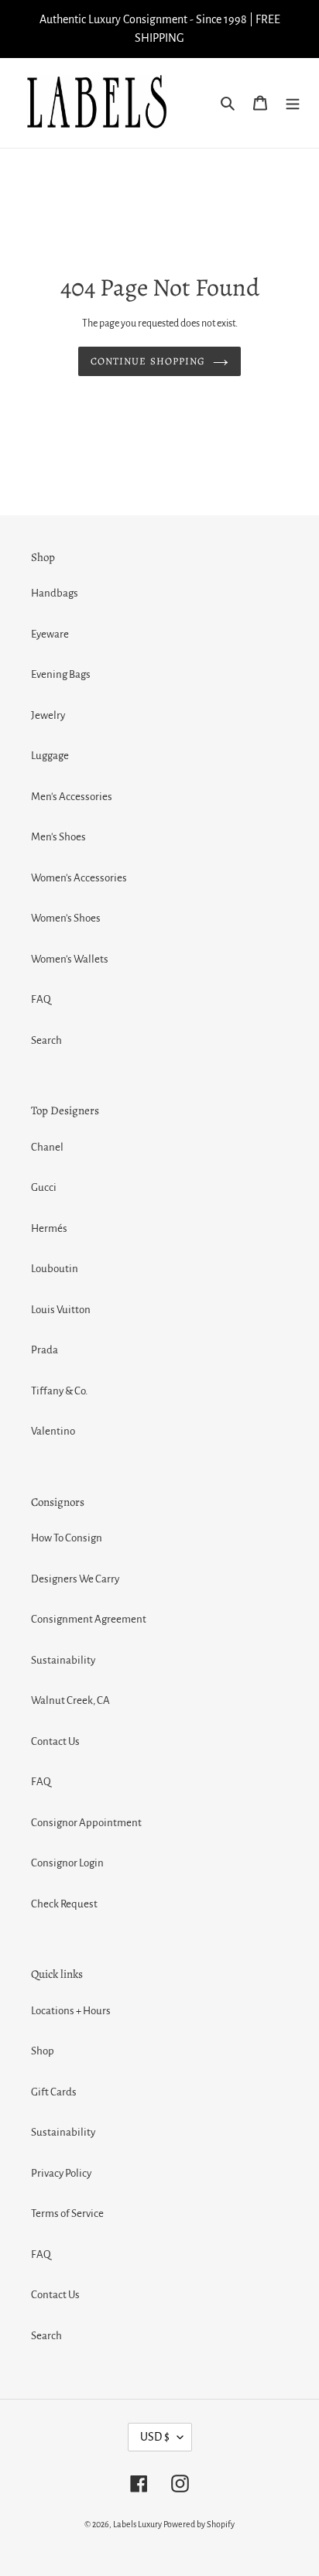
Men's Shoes (58, 837)
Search (46, 1040)
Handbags (55, 593)
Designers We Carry (75, 1579)
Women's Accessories (79, 878)
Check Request (64, 1904)
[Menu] (293, 103)
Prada (45, 1350)
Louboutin (55, 1269)
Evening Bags (61, 674)
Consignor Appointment (86, 1823)
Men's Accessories (72, 797)
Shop (43, 2051)
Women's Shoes (66, 918)
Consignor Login (67, 1863)
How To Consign (67, 1538)
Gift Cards (54, 2092)
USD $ (155, 2437)
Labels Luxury (137, 2524)
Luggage (50, 756)
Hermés (49, 1228)
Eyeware (50, 634)
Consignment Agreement (89, 1619)
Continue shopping (148, 361)
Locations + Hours (71, 2011)
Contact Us (55, 1741)
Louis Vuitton (61, 1310)
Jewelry (48, 715)
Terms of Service (67, 2213)
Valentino (53, 1431)
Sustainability (63, 1660)
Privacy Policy (61, 2173)
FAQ (41, 999)
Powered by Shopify (199, 2524)
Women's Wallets (70, 959)
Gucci (44, 1187)
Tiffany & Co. (59, 1391)
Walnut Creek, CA (70, 1700)
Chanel (47, 1147)
